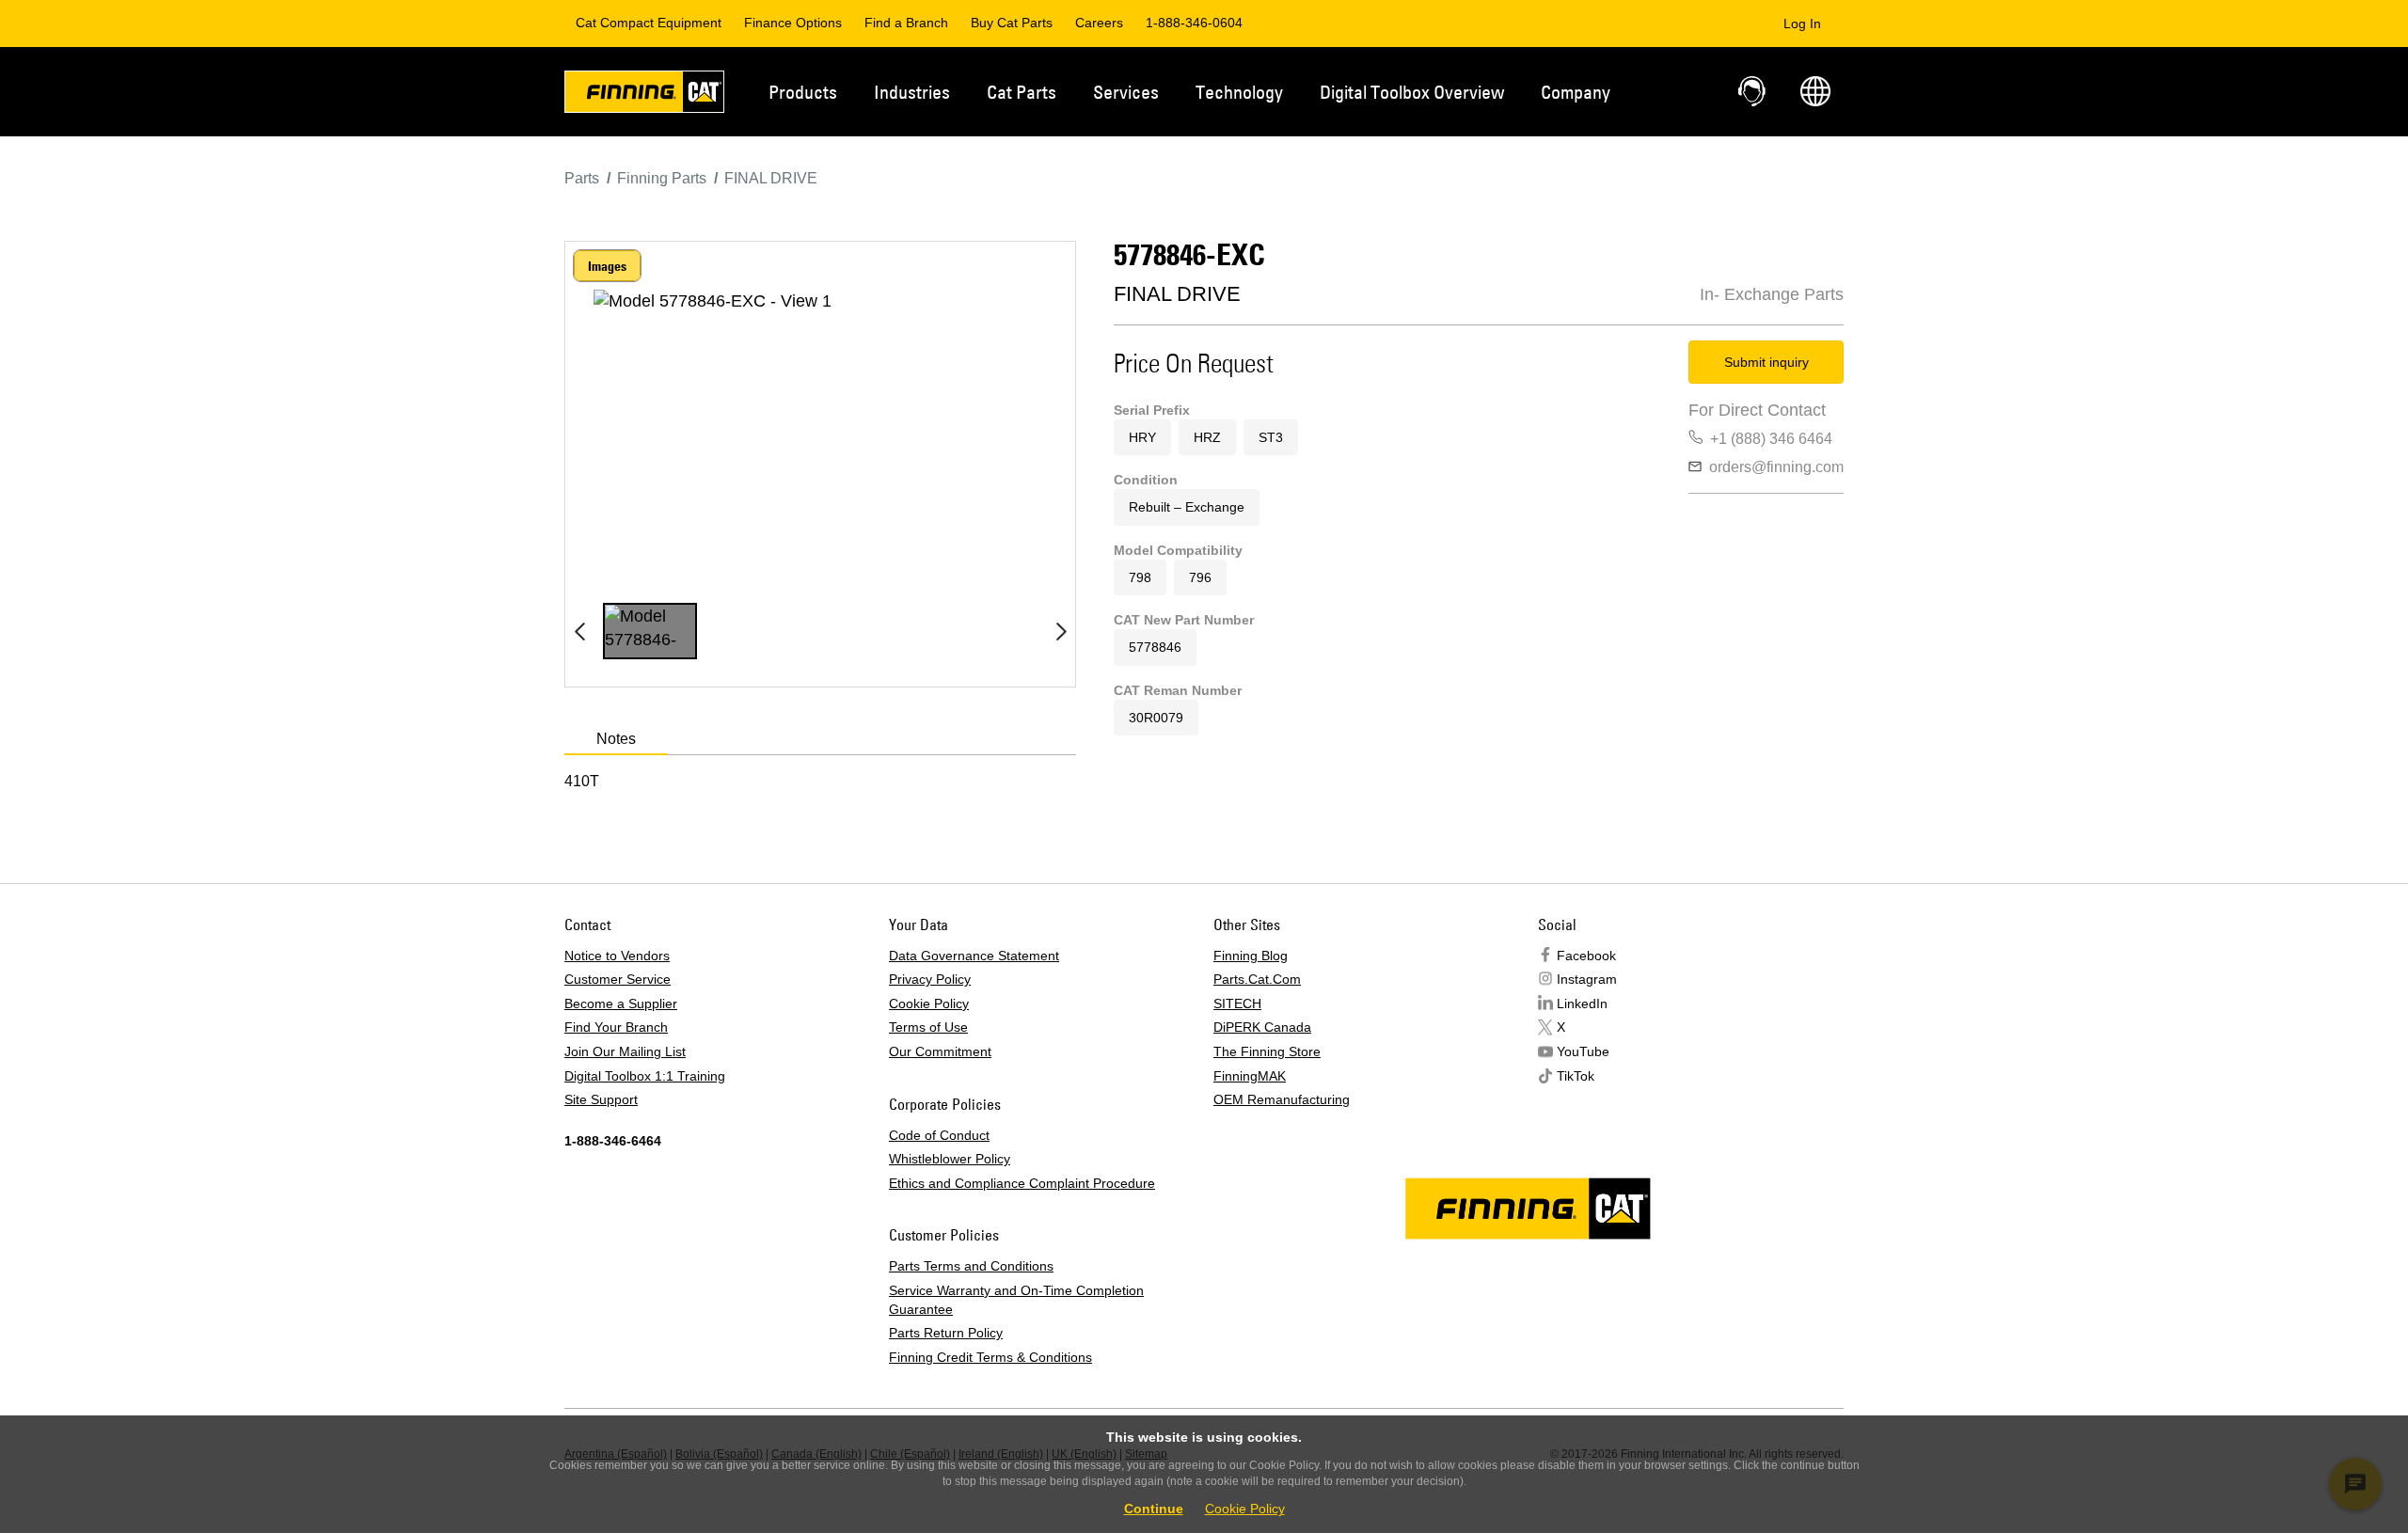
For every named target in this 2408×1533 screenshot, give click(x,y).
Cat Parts (1022, 92)
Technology (1239, 92)
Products (803, 92)
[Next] (1061, 631)
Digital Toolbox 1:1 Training (645, 1076)
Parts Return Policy (946, 1333)
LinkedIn (1582, 1004)
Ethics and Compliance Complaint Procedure (1022, 1183)
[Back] (579, 631)
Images (607, 266)
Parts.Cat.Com (1257, 979)
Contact (1753, 91)
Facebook (1586, 956)
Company (1576, 92)
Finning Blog (1251, 956)
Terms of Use (928, 1027)
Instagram (1587, 979)
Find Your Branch (616, 1027)
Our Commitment (940, 1051)
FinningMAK (1250, 1076)
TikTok (1576, 1076)
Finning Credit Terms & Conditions (990, 1357)
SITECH (1237, 1004)
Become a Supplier (621, 1004)
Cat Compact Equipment (649, 23)
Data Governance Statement (974, 956)
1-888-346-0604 (1194, 23)
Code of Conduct (939, 1135)
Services (1126, 92)
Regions (1815, 91)
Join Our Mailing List (625, 1051)
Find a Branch (906, 23)
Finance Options (793, 23)
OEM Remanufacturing (1282, 1099)
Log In (1802, 24)
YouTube (1583, 1051)
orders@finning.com (1776, 467)
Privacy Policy (930, 979)
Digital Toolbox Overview (1412, 92)
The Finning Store (1267, 1051)
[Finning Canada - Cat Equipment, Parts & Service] (644, 95)
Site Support (601, 1099)
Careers (1099, 23)
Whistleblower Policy (950, 1159)
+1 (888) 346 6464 (1771, 439)
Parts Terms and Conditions (971, 1266)
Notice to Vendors (617, 956)
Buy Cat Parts (1012, 23)
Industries (912, 92)
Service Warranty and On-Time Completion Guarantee (1016, 1300)
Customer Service (618, 979)
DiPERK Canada (1262, 1027)
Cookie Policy (929, 1004)
